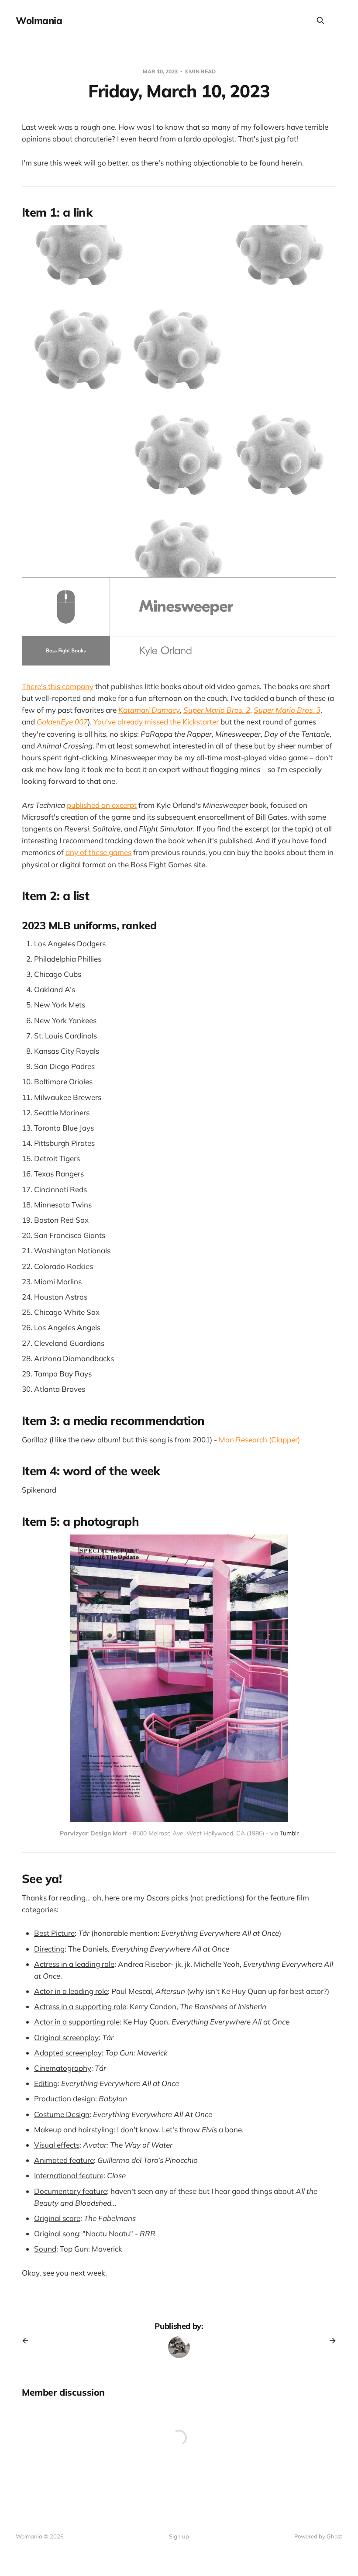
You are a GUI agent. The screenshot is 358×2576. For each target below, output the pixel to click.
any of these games (98, 852)
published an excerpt (102, 805)
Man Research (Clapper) (259, 1440)
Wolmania (39, 21)
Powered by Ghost (318, 2536)
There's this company (58, 686)
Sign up (179, 2536)
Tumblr (289, 1833)
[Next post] (330, 2341)
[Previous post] (28, 2341)
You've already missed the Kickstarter (156, 722)
